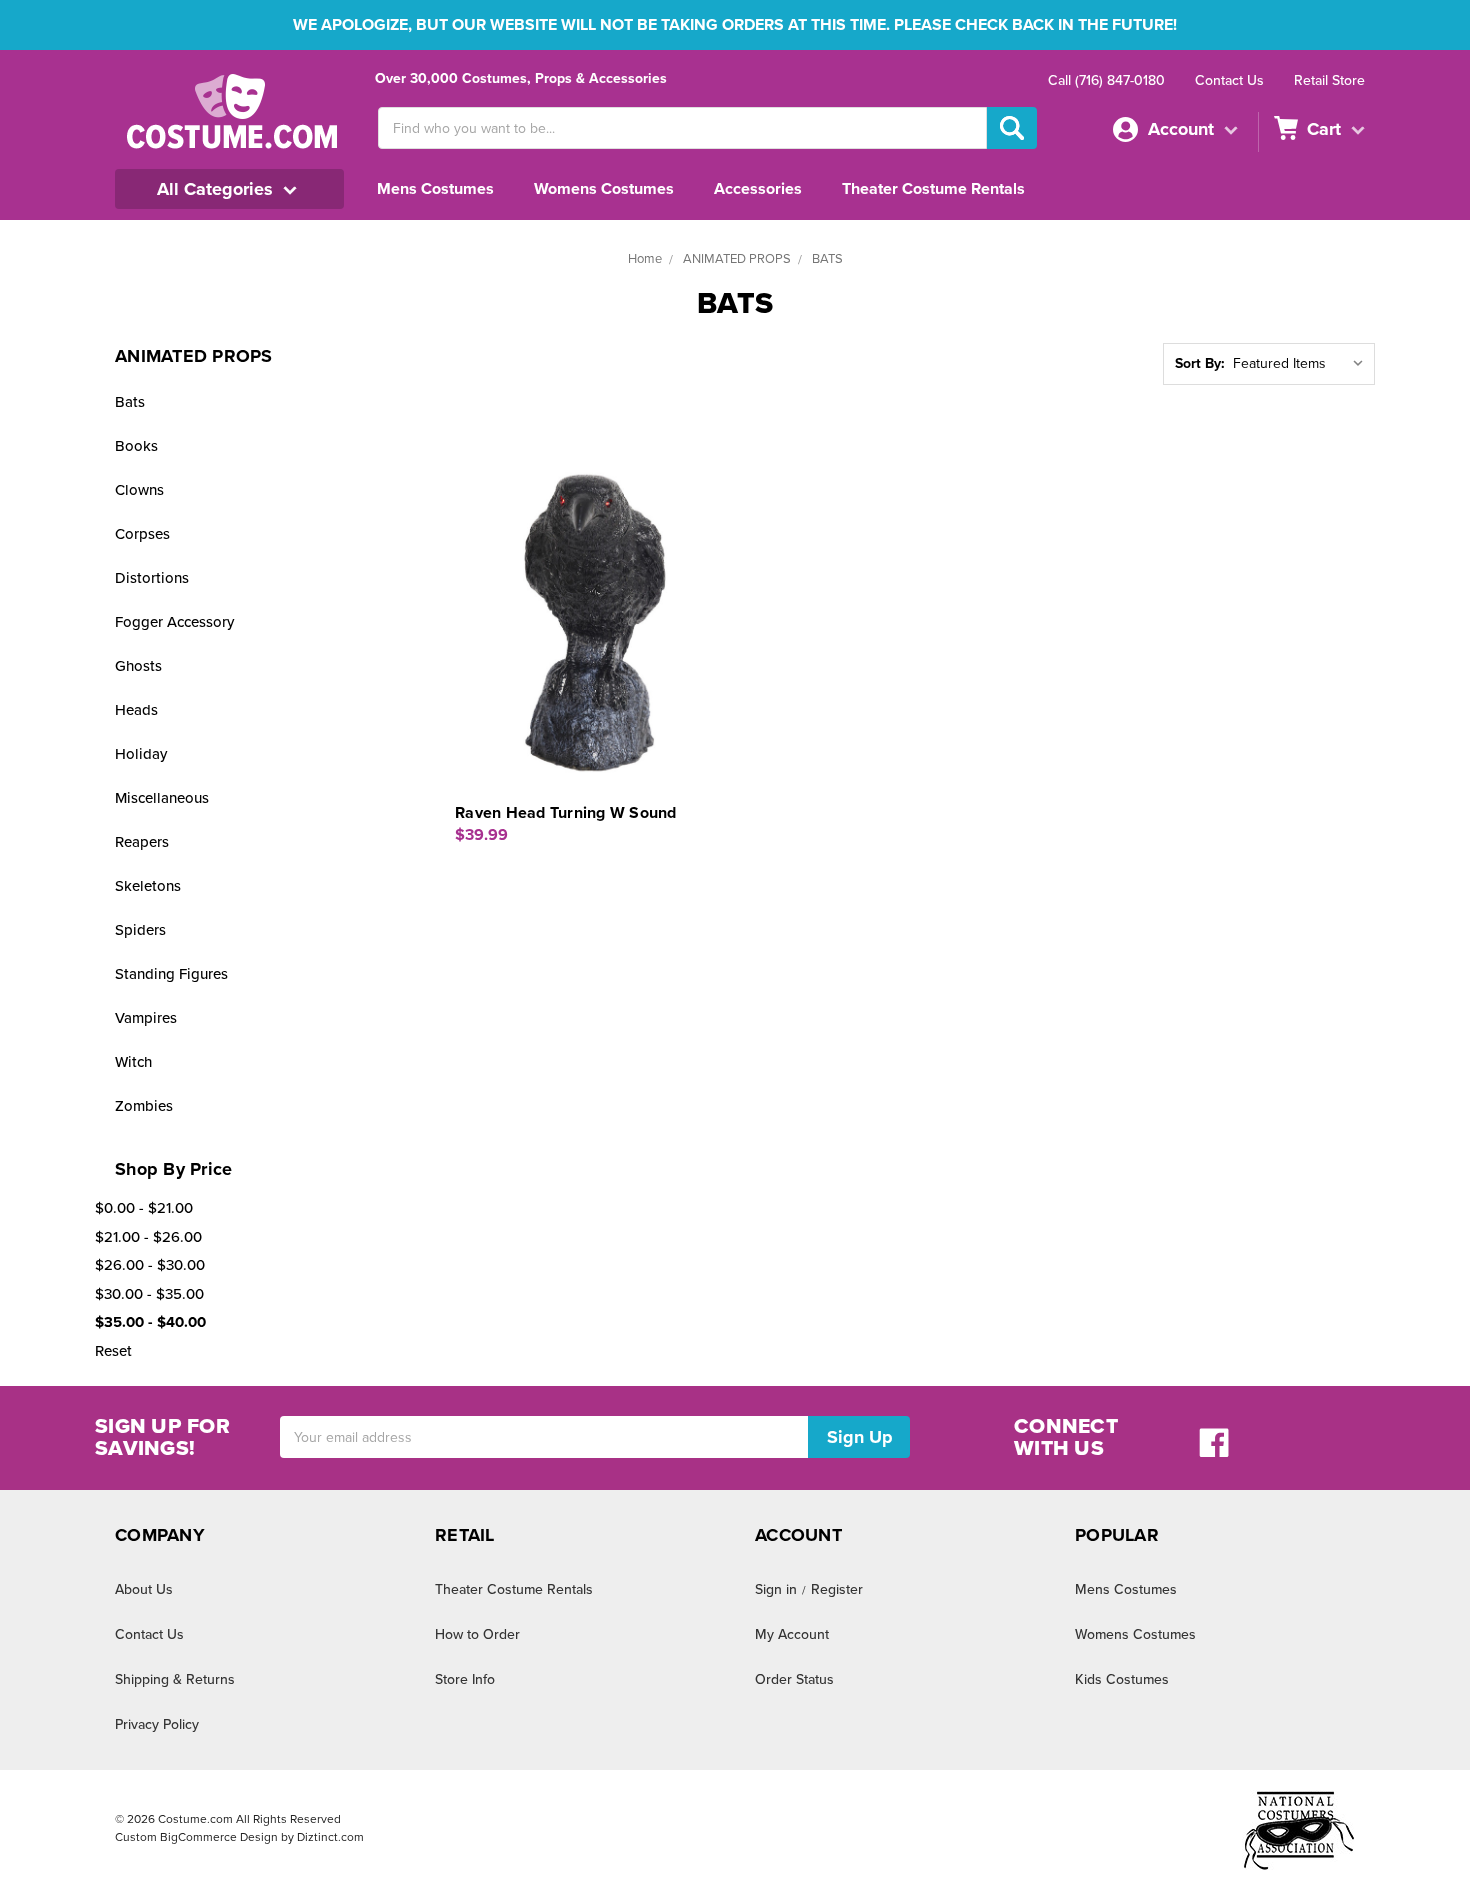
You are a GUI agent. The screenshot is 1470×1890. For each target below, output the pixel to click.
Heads (136, 710)
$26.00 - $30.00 (150, 1265)
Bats (130, 402)
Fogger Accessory (174, 622)
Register (837, 1589)
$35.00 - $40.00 (150, 1322)
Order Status (794, 1679)
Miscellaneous (162, 798)
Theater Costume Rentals (933, 189)
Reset (113, 1351)
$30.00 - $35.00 (149, 1294)
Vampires (146, 1018)
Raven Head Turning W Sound (566, 813)
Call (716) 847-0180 (1106, 80)
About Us (144, 1589)
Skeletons (148, 886)
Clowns (139, 490)
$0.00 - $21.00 (144, 1208)
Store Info (465, 1679)
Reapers (142, 842)
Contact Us (1229, 80)
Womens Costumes (604, 189)
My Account (792, 1634)
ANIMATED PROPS (737, 259)
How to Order (477, 1634)
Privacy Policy (157, 1724)
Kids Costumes (1122, 1679)
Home (645, 259)
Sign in (776, 1589)
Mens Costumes (435, 189)
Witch (133, 1062)
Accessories (758, 189)
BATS (827, 259)
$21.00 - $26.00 (148, 1237)
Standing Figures (171, 974)
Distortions (152, 578)
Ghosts (138, 666)
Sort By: (1200, 363)
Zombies (144, 1106)
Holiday (141, 754)
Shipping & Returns (175, 1679)
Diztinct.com (330, 1837)
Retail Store (1329, 80)
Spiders (140, 930)
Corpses (142, 534)
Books (136, 446)
